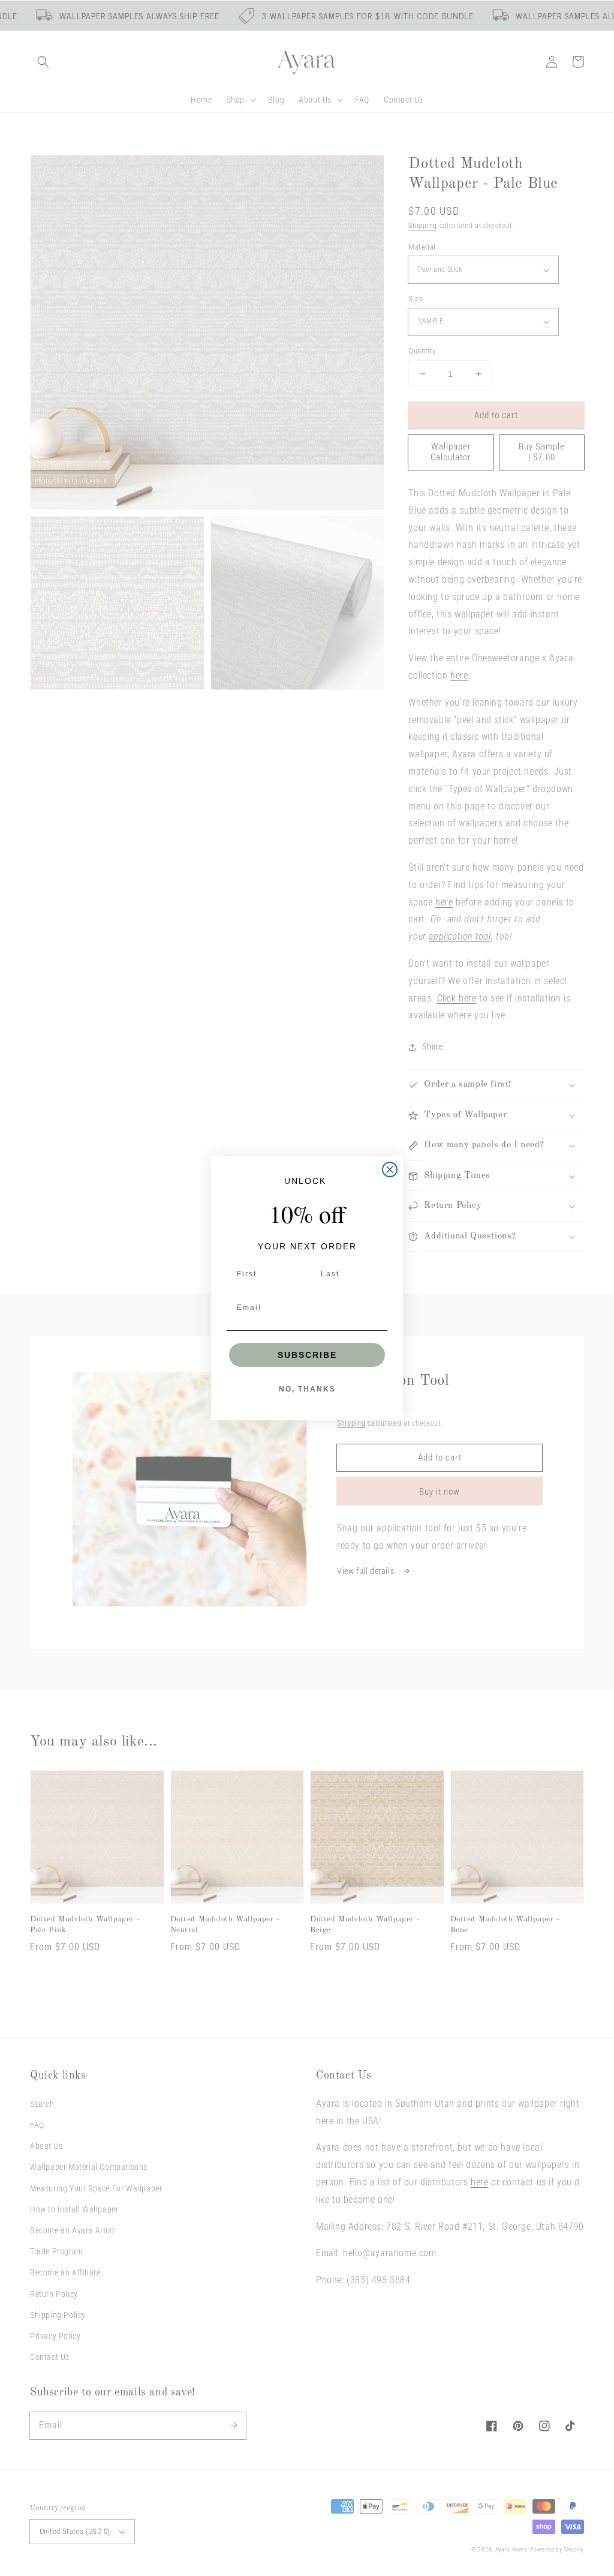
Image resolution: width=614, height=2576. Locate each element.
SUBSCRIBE (307, 1355)
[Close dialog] (390, 1169)
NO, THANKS (307, 1389)
